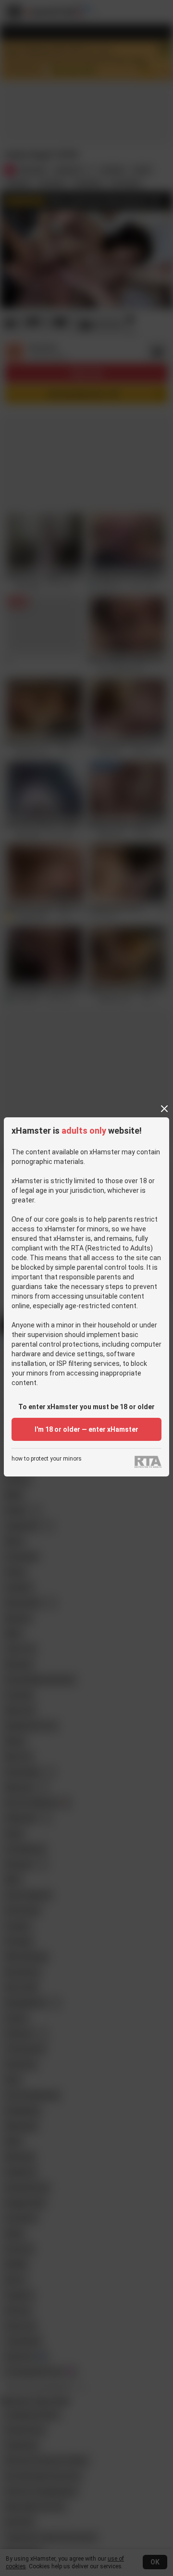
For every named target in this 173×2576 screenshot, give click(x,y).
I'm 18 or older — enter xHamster (86, 1429)
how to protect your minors (47, 1459)
